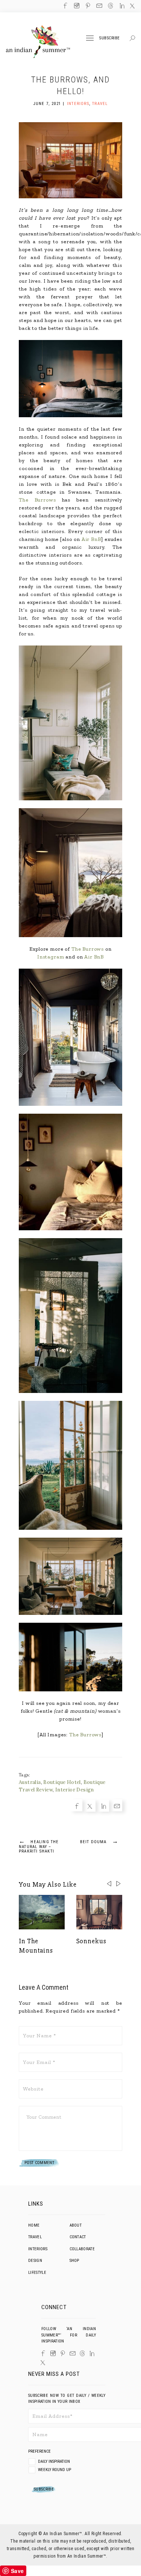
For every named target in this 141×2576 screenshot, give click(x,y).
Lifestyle (37, 2273)
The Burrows (37, 500)
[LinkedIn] (92, 2354)
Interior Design (75, 1790)
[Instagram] (53, 2353)
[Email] (6, 1306)
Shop (74, 2261)
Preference (40, 2451)
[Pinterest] (63, 2353)
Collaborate (82, 2249)
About (76, 2225)
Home (34, 2225)
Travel (100, 104)
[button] (118, 1884)
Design (35, 2261)
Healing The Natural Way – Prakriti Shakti (39, 1846)
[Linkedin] (6, 1294)
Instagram (51, 957)
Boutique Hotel (62, 1782)
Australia (30, 1782)
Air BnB (91, 539)
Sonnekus (91, 1941)
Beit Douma (99, 1841)
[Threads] (82, 2353)
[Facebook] (6, 1270)
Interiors (78, 104)
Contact (78, 2237)
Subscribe (110, 38)
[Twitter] (6, 1282)
